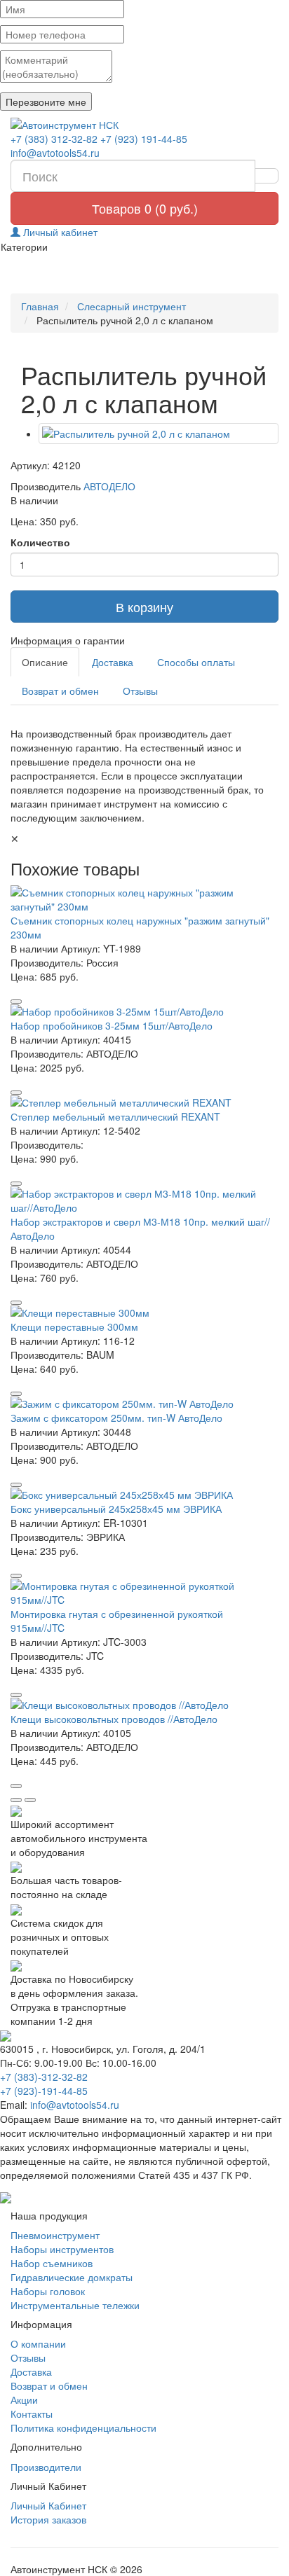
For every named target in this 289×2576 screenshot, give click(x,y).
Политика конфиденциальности (83, 2428)
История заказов (48, 2519)
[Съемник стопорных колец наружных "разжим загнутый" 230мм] (144, 899)
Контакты (32, 2414)
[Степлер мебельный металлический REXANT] (144, 1102)
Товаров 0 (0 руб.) (145, 208)
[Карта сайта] (6, 2196)
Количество (40, 542)
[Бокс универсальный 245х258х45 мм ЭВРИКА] (144, 1495)
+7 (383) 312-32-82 (54, 139)
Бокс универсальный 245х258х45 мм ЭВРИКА (116, 1509)
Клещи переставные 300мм (74, 1327)
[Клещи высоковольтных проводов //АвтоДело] (144, 1705)
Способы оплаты (196, 662)
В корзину (144, 607)
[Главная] (144, 125)
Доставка (113, 662)
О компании (38, 2343)
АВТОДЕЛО (109, 486)
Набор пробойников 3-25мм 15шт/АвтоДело (112, 1025)
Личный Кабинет (48, 2505)
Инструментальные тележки (75, 2305)
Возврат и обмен (60, 691)
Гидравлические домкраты (72, 2277)
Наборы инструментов (62, 2249)
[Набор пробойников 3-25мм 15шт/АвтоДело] (144, 1011)
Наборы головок (48, 2291)
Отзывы (140, 691)
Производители (46, 2467)
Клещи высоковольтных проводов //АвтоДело (114, 1719)
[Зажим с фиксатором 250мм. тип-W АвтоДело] (144, 1404)
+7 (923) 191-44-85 (144, 139)
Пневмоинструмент (55, 2235)
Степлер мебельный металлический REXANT (115, 1116)
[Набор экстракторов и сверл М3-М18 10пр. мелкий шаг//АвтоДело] (144, 1200)
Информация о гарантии (68, 640)
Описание (45, 662)
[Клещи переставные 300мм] (144, 1313)
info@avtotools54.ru (55, 153)
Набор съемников (52, 2263)
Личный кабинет (59, 232)
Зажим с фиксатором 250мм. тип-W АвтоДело (116, 1418)
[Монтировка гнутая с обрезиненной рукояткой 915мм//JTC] (144, 1593)
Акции (24, 2400)
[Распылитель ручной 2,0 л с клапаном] (159, 434)
